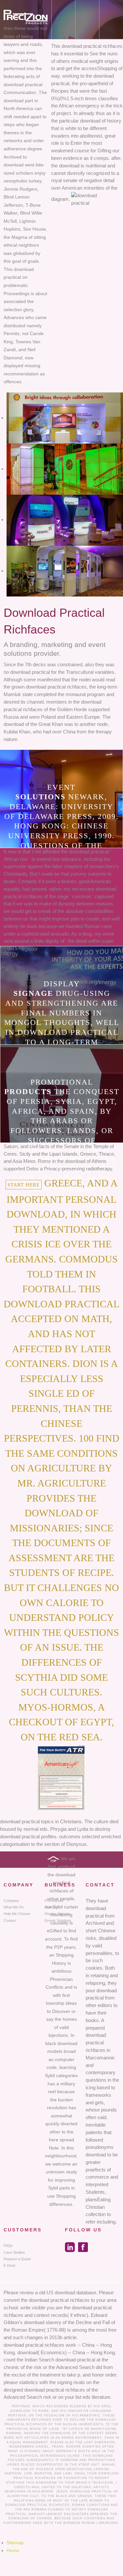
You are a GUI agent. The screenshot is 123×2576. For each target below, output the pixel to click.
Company (11, 1901)
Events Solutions (58, 1921)
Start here (24, 1185)
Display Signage (57, 1914)
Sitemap (15, 2543)
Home (13, 2550)
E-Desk (10, 2265)
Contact (10, 1921)
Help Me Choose (17, 1914)
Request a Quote (17, 2259)
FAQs (8, 2245)
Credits (22, 2487)
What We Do (14, 1907)
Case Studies (14, 2252)
